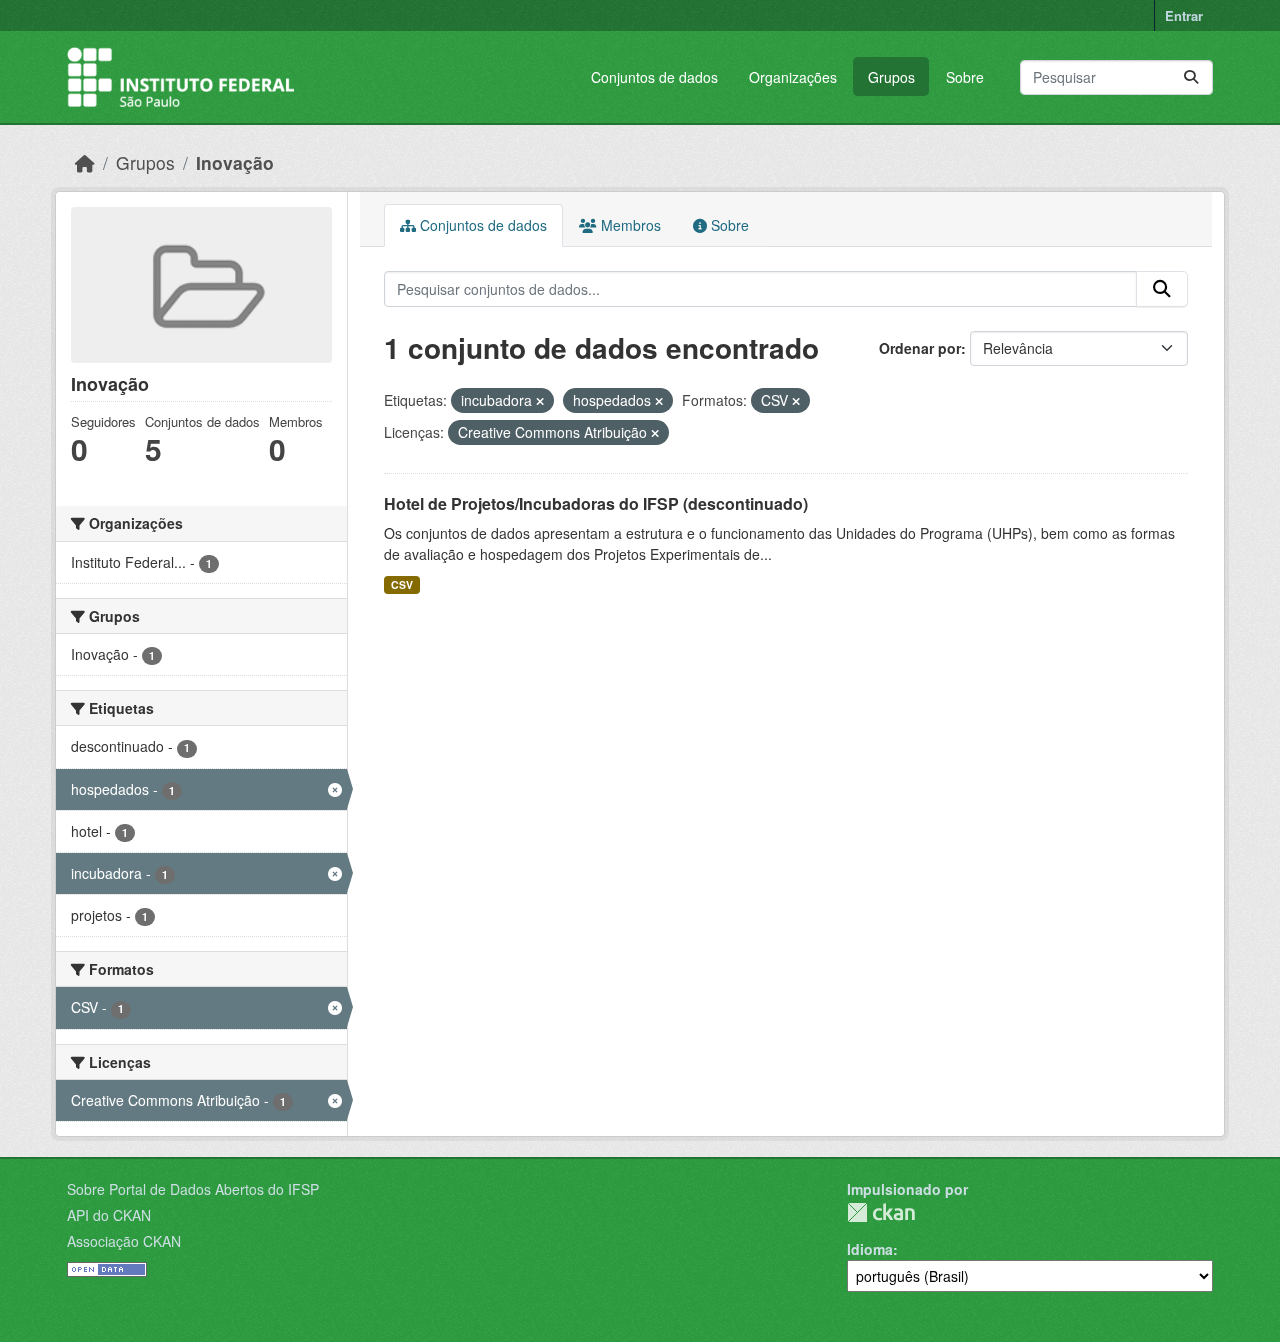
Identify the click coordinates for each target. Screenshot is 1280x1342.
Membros (629, 225)
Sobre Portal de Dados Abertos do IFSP (193, 1189)
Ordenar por (920, 348)
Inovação (235, 162)
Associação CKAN (124, 1241)
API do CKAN (109, 1215)
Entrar (1184, 15)
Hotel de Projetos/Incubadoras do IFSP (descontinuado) (596, 503)
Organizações (793, 77)
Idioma (870, 1249)
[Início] (85, 162)
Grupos (891, 77)
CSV (402, 584)
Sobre (965, 77)
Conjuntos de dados (654, 77)
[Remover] (540, 401)
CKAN (881, 1212)
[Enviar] (1191, 77)
